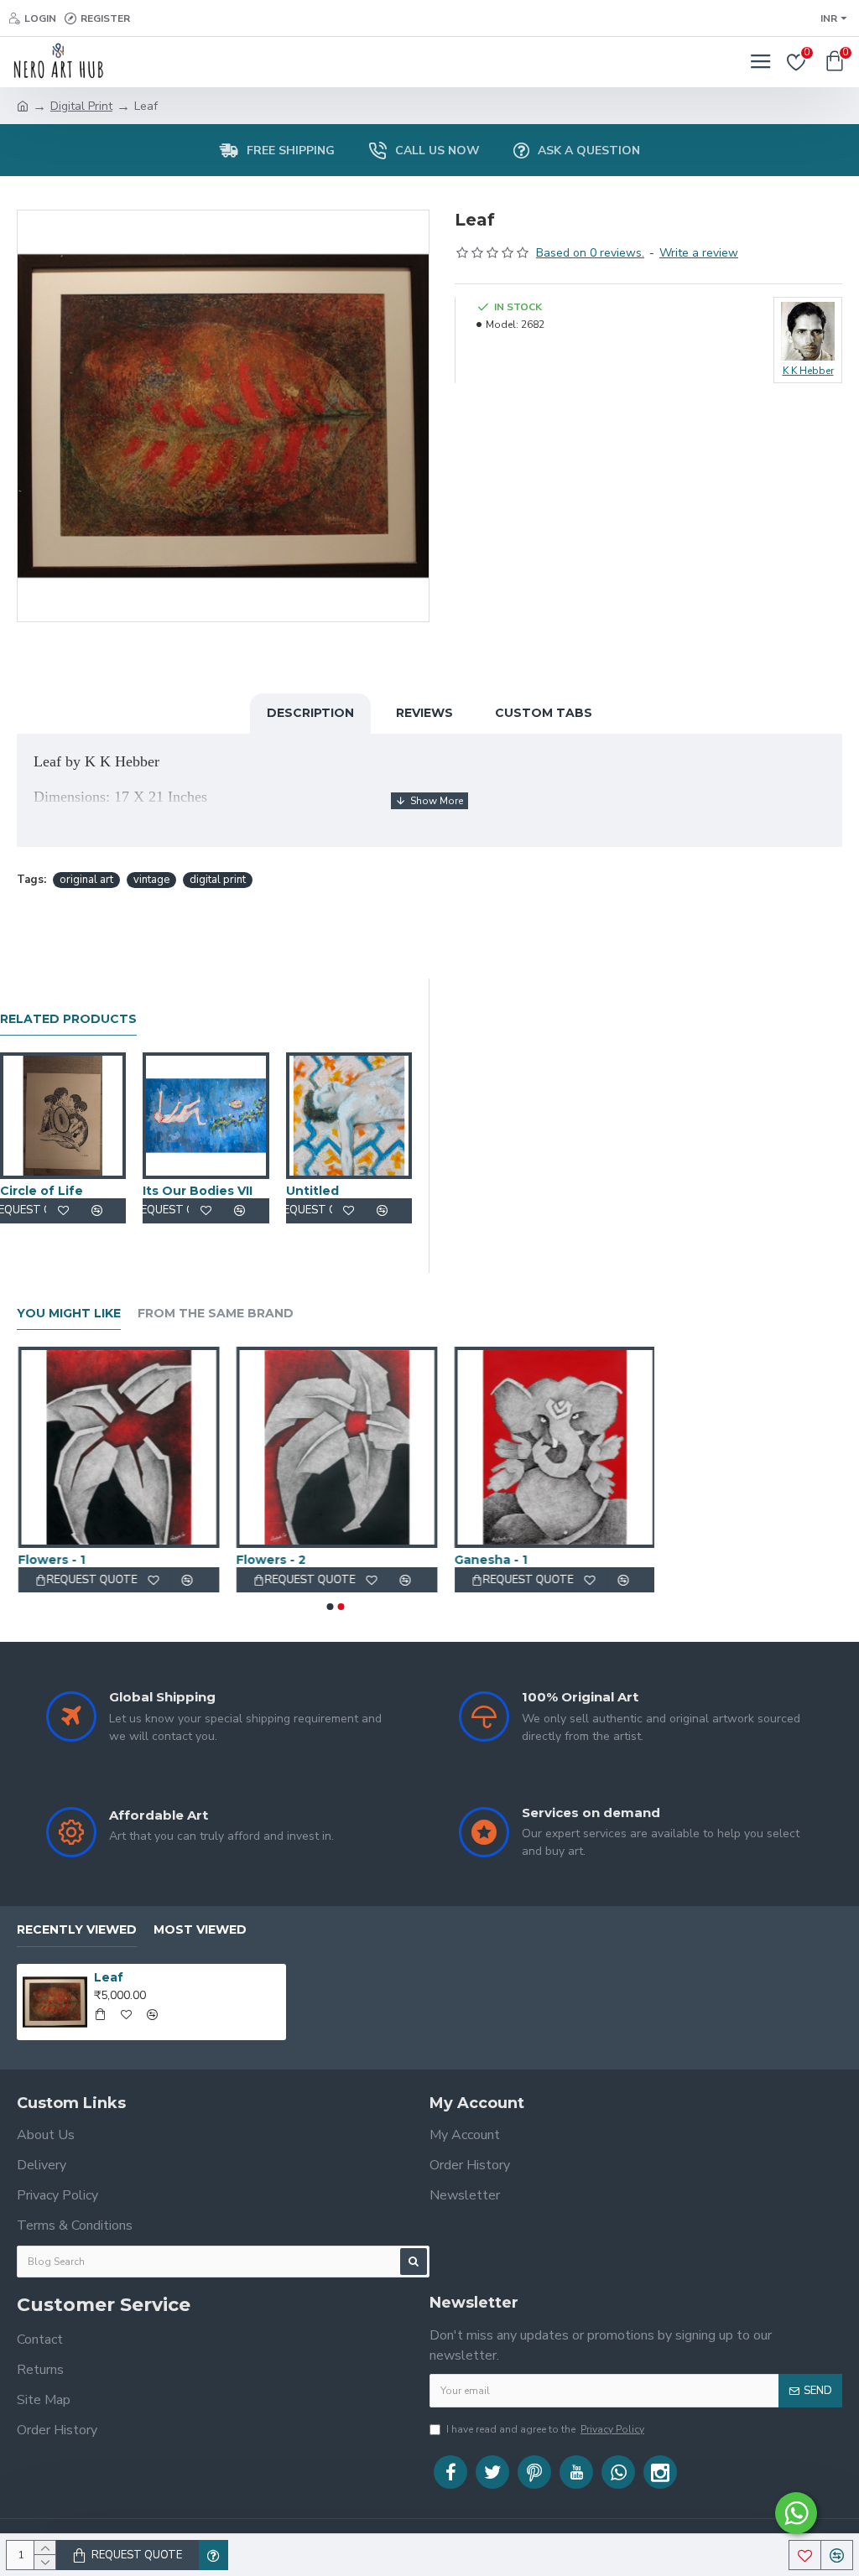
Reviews (424, 713)
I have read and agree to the (545, 2429)
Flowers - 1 (50, 1560)
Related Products (68, 1019)
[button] (331, 1607)
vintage (151, 880)
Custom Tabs (544, 713)
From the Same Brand (216, 1314)
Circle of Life (42, 1191)
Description (310, 713)
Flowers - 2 (270, 1560)
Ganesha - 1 (489, 1560)
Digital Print (81, 106)
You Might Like (69, 1314)
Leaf (109, 1977)
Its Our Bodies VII (198, 1191)
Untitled (312, 1191)
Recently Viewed (77, 1930)
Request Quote (137, 2555)
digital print (218, 880)
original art (86, 880)
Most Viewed (200, 1930)
